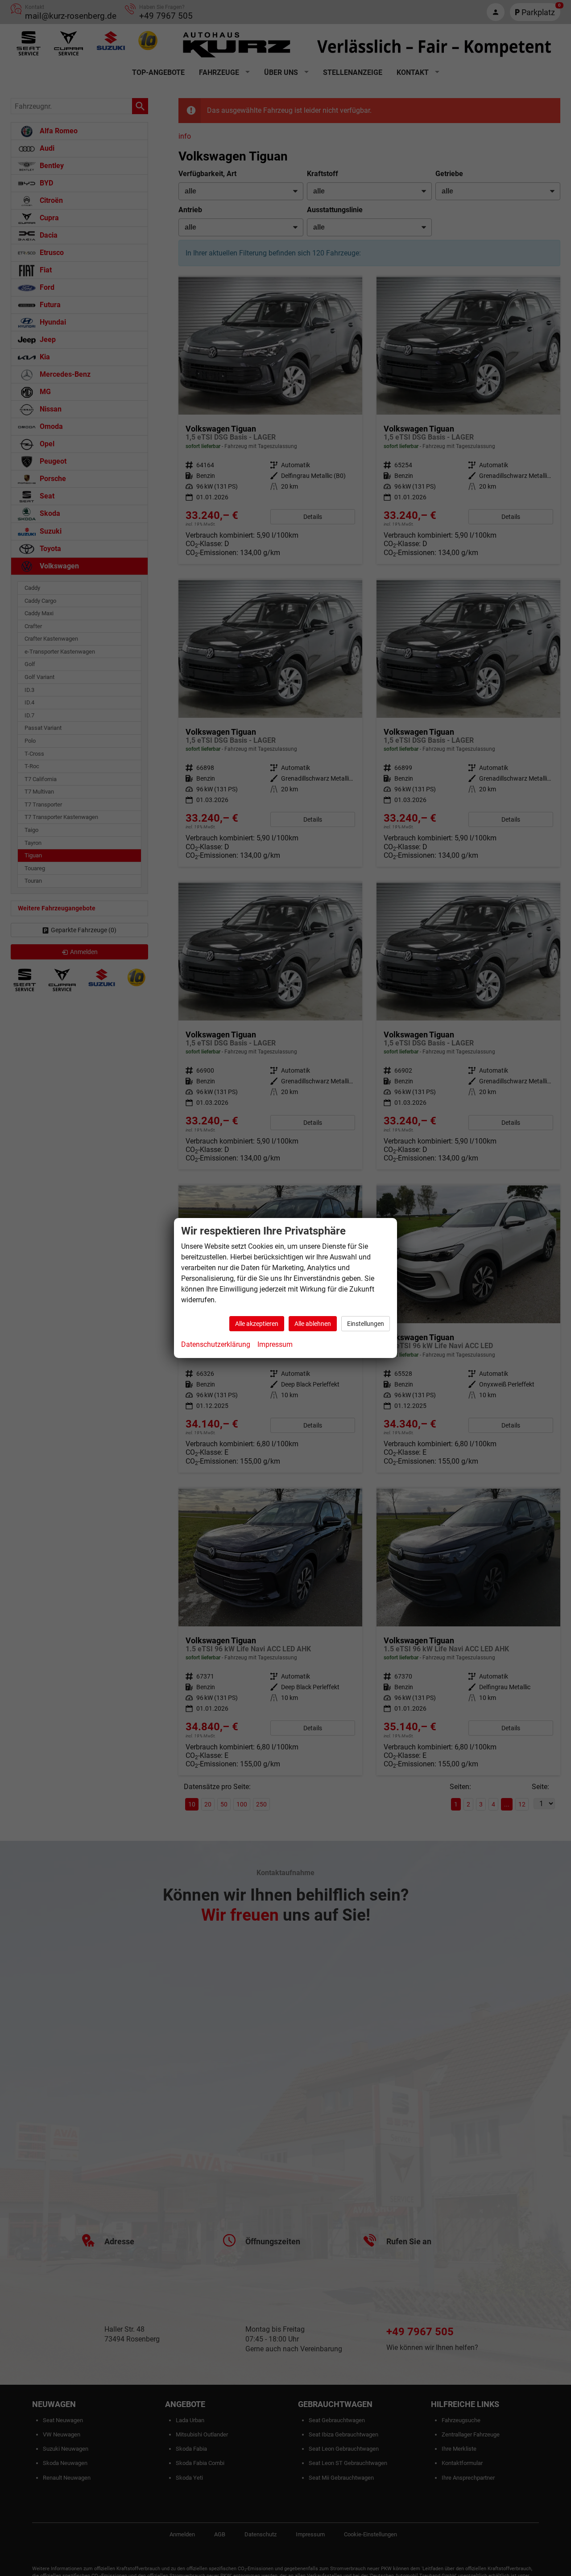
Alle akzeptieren (257, 1324)
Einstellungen (366, 1324)
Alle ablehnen (313, 1324)
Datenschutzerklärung (216, 1344)
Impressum (275, 1344)
